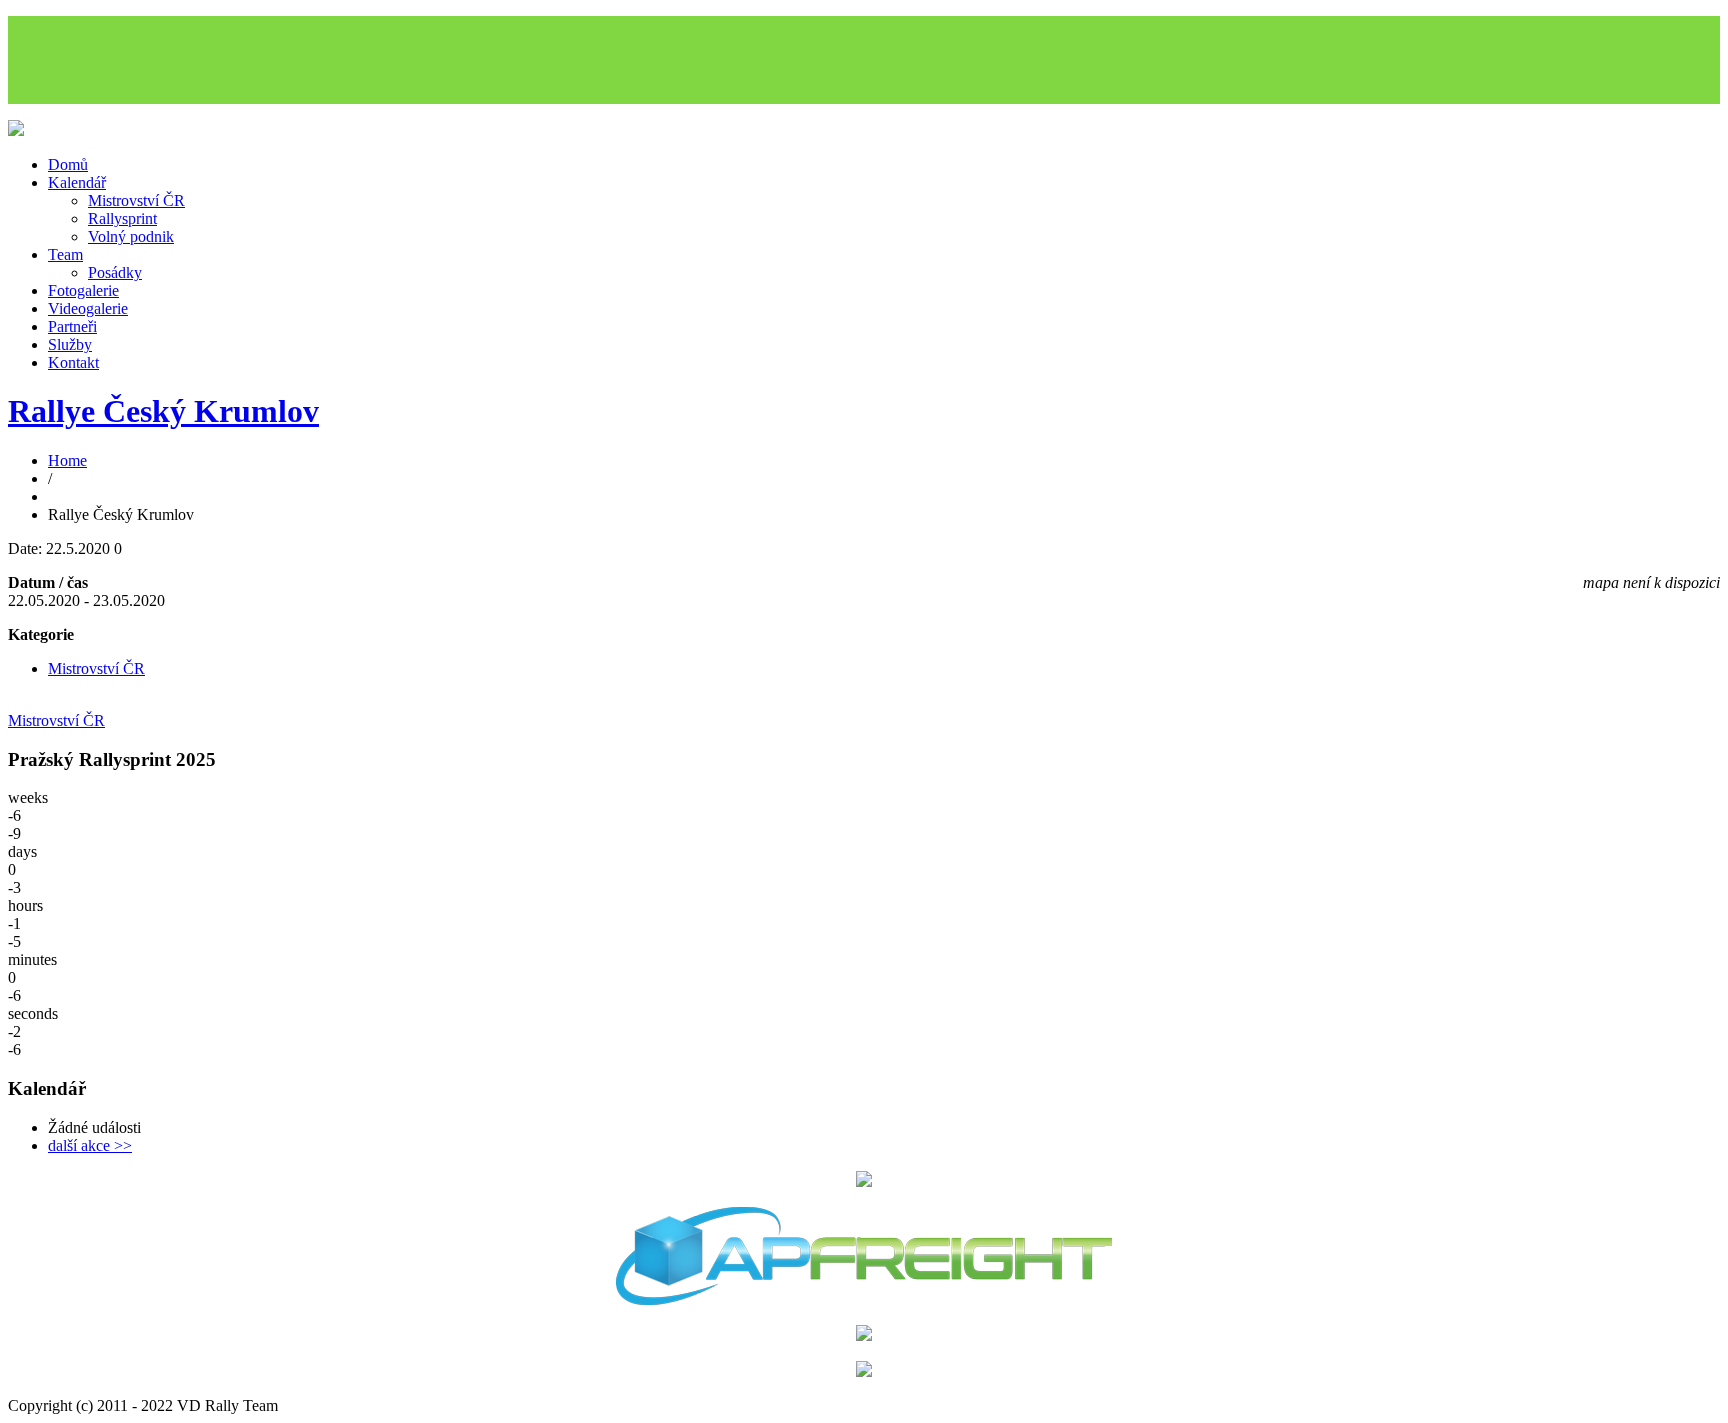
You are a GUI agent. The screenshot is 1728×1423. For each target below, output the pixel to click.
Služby (70, 344)
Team (65, 254)
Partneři (72, 326)
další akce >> (90, 1145)
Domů (68, 164)
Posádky (115, 272)
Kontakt (73, 362)
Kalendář (77, 182)
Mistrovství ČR (136, 200)
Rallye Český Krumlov (163, 411)
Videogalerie (88, 308)
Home (67, 460)
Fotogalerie (83, 290)
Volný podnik (131, 236)
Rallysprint (122, 218)
